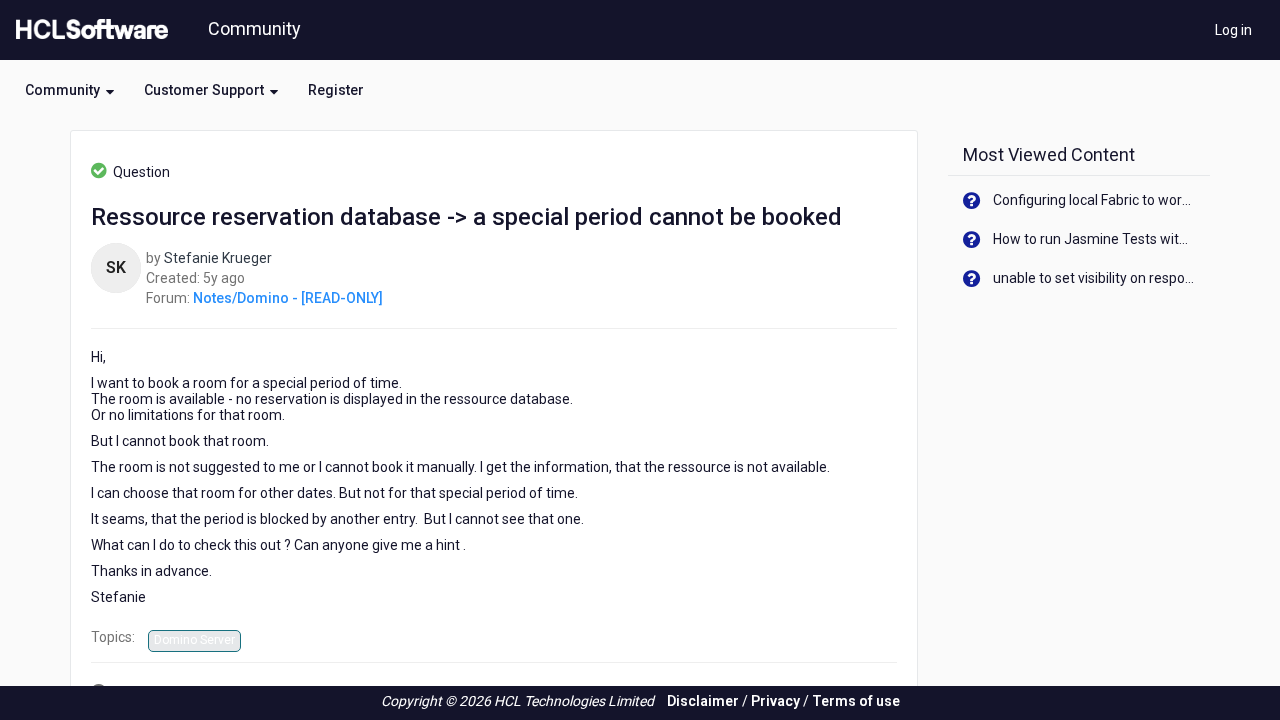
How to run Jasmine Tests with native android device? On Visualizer (1094, 239)
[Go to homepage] (88, 30)
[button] (69, 90)
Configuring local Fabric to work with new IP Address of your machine (1094, 200)
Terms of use (856, 701)
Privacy (775, 701)
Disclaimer (703, 701)
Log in (1233, 30)
